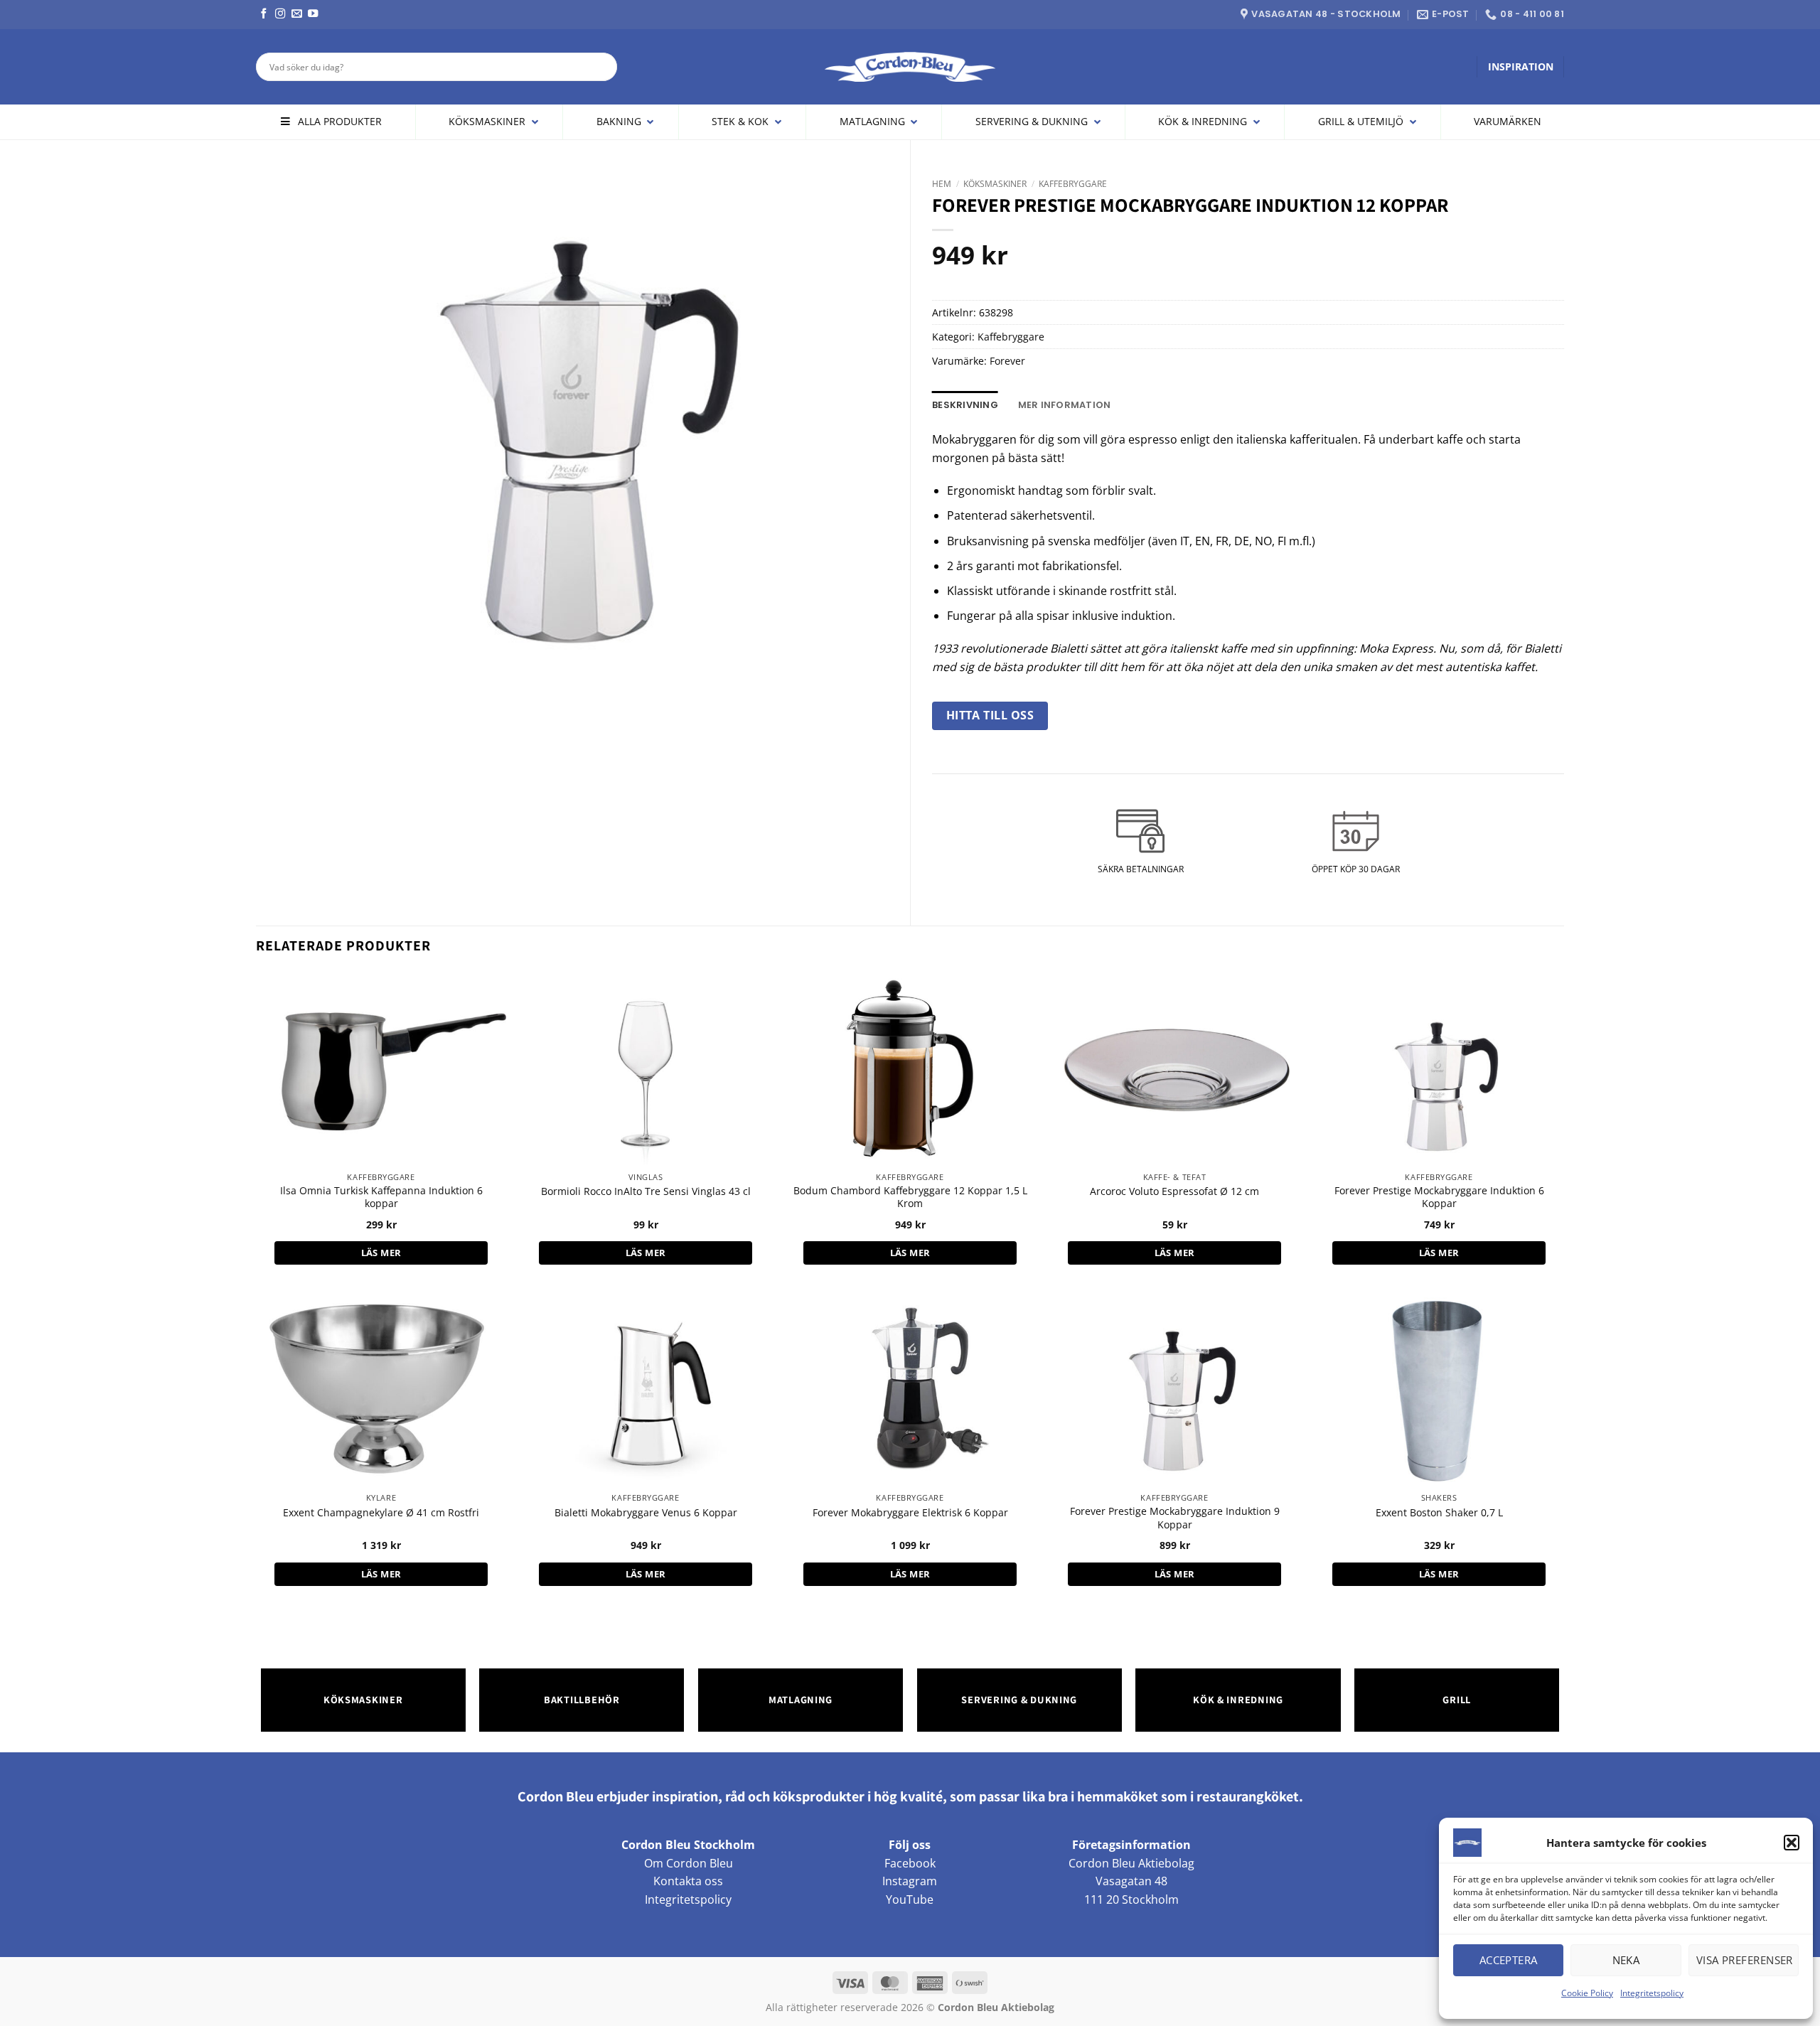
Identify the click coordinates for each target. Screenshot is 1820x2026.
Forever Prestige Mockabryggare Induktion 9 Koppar (1175, 1518)
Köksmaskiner (995, 184)
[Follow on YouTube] (313, 14)
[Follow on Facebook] (264, 14)
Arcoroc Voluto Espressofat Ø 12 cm (1174, 1191)
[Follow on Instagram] (280, 14)
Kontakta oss (688, 1881)
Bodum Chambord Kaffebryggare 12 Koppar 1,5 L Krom (910, 1197)
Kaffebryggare (1073, 184)
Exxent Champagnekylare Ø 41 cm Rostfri (381, 1513)
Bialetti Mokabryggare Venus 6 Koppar (646, 1513)
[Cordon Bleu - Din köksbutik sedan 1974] (910, 67)
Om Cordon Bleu (689, 1863)
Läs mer (381, 1253)
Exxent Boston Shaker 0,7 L (1439, 1513)
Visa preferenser (1745, 1960)
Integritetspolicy (1652, 1993)
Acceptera (1509, 1960)
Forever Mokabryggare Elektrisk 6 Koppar (910, 1513)
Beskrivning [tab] (965, 405)
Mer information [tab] (1065, 405)
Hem (942, 184)
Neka (1626, 1960)
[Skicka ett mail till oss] (296, 14)
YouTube (910, 1899)
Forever (1007, 361)
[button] (1792, 1843)
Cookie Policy (1587, 1993)
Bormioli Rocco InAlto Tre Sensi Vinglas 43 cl (646, 1191)
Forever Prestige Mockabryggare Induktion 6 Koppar (1439, 1197)
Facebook (910, 1863)
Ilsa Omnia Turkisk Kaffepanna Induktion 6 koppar (381, 1197)
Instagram (910, 1881)
